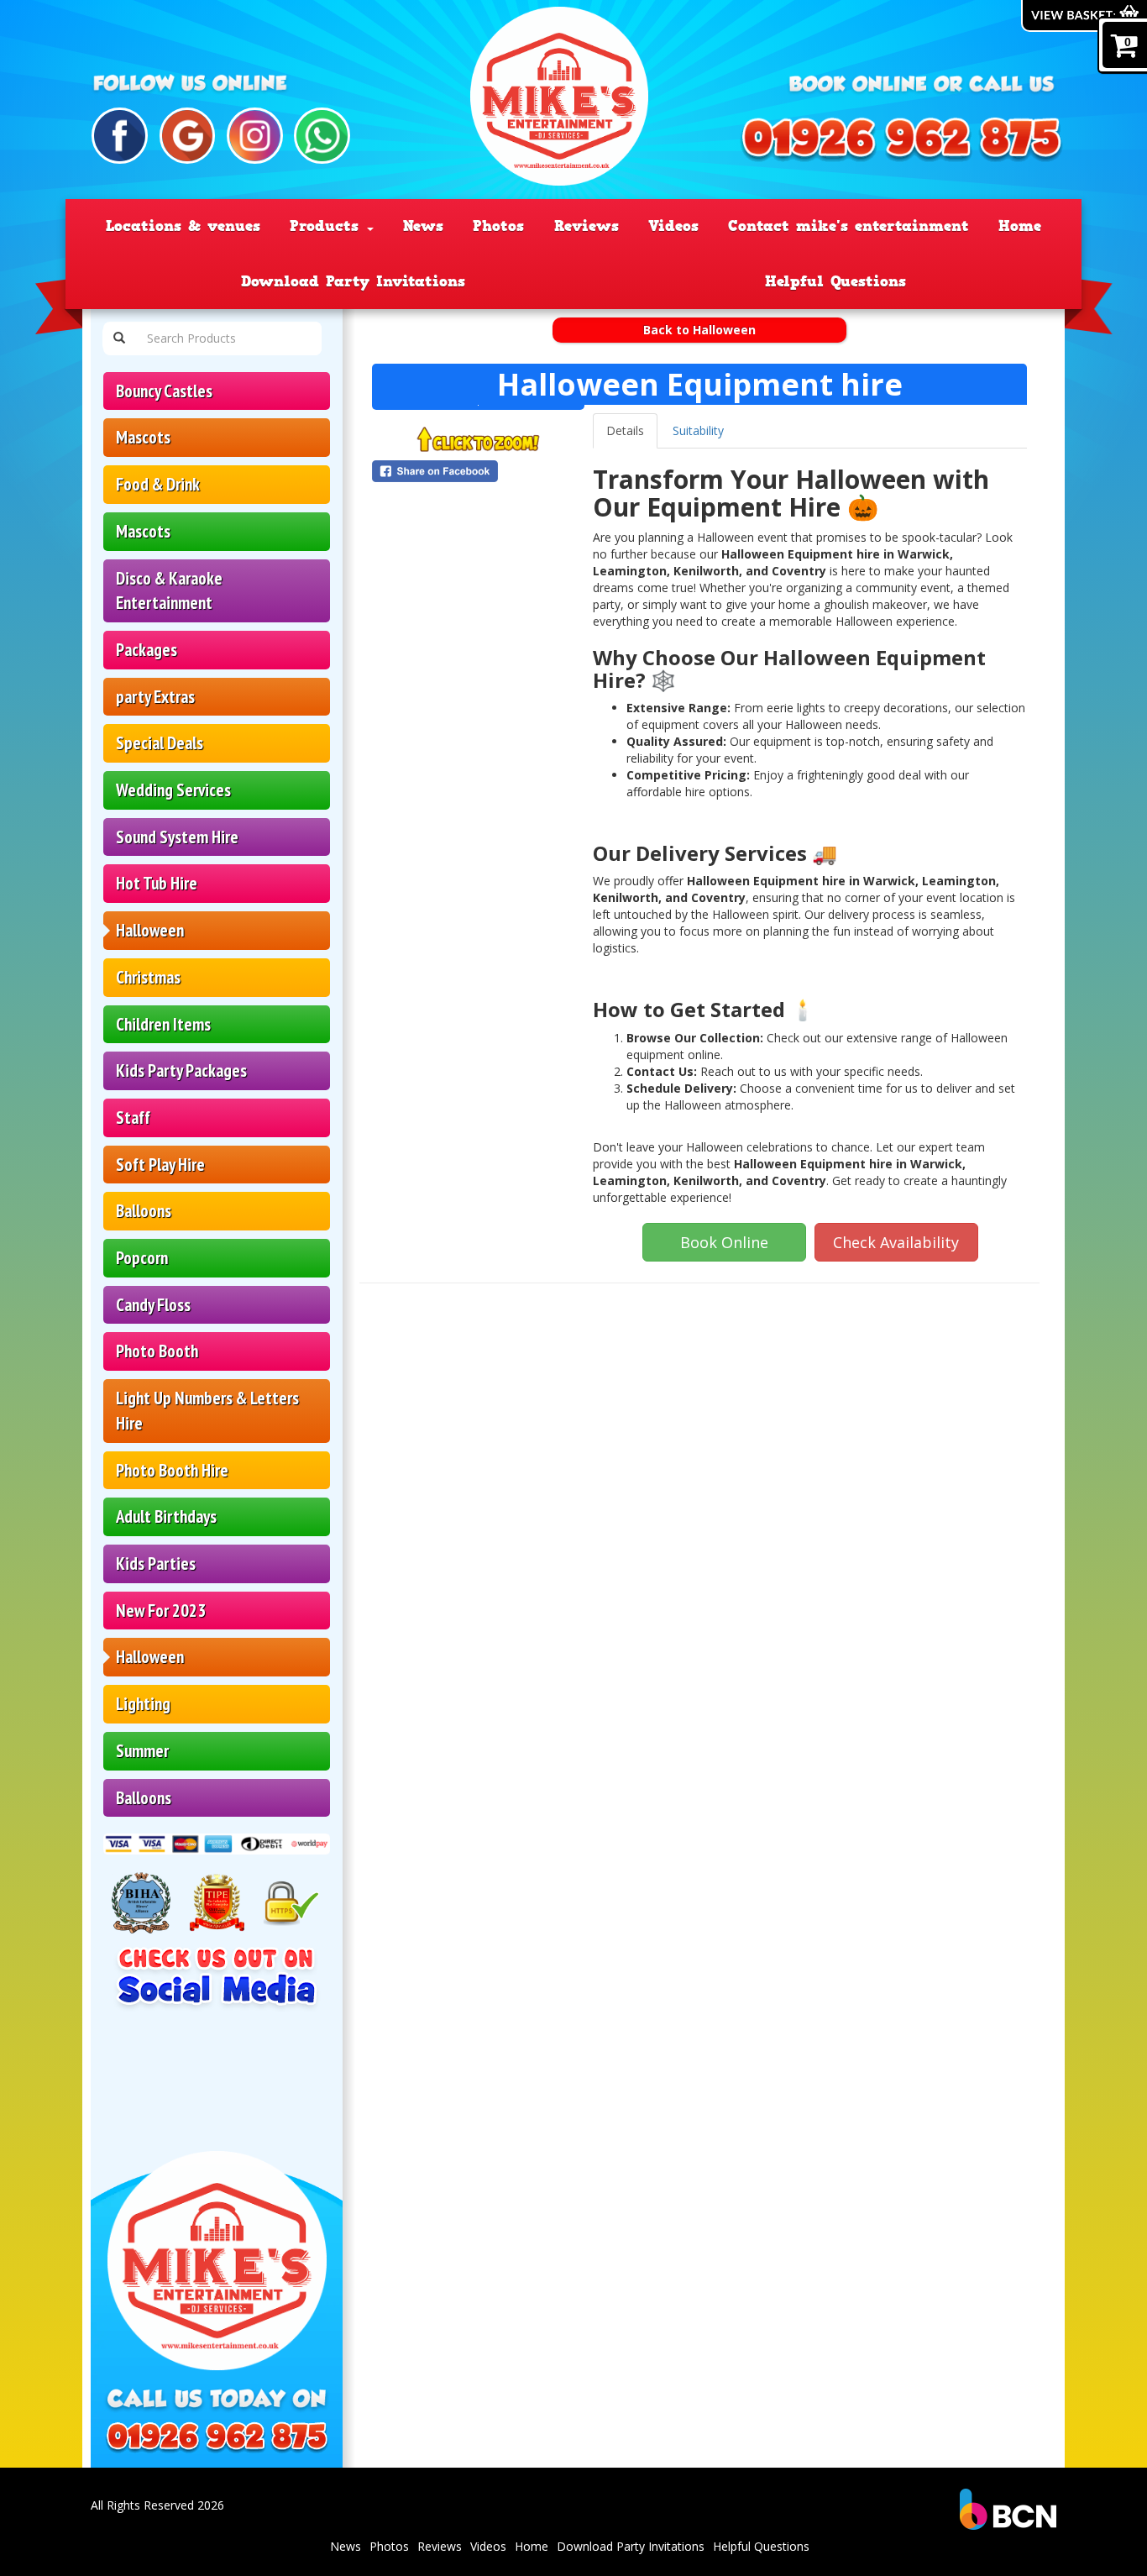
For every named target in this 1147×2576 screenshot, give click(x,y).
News (423, 226)
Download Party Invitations (353, 281)
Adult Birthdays (166, 1516)
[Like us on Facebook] (120, 136)
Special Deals (160, 743)
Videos (673, 226)
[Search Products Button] (119, 338)
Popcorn (142, 1258)
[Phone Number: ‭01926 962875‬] (901, 141)
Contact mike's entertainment (848, 226)
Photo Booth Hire (172, 1470)
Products (327, 226)
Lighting (143, 1704)
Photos (498, 226)
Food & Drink (158, 484)
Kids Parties (156, 1563)
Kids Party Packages (181, 1070)
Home (1020, 226)
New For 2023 (161, 1611)
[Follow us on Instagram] (255, 136)
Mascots (143, 437)
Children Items (163, 1024)
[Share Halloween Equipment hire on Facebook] (478, 471)
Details (625, 430)
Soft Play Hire (160, 1165)
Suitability (698, 430)
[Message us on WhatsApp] (322, 136)
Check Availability (896, 1242)
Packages (147, 650)
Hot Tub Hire (157, 883)
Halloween (150, 930)
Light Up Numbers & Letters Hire (207, 1411)
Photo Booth (157, 1351)
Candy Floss (153, 1305)
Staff (133, 1117)
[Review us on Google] (188, 136)
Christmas (148, 977)
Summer (142, 1751)
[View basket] (1084, 16)
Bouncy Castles (164, 391)
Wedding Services (173, 790)
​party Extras (155, 697)
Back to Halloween (699, 330)
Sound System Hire (177, 837)
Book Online (724, 1242)
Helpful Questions (835, 281)
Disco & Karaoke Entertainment (169, 591)
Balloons (144, 1211)
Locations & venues (183, 226)
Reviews (587, 226)
